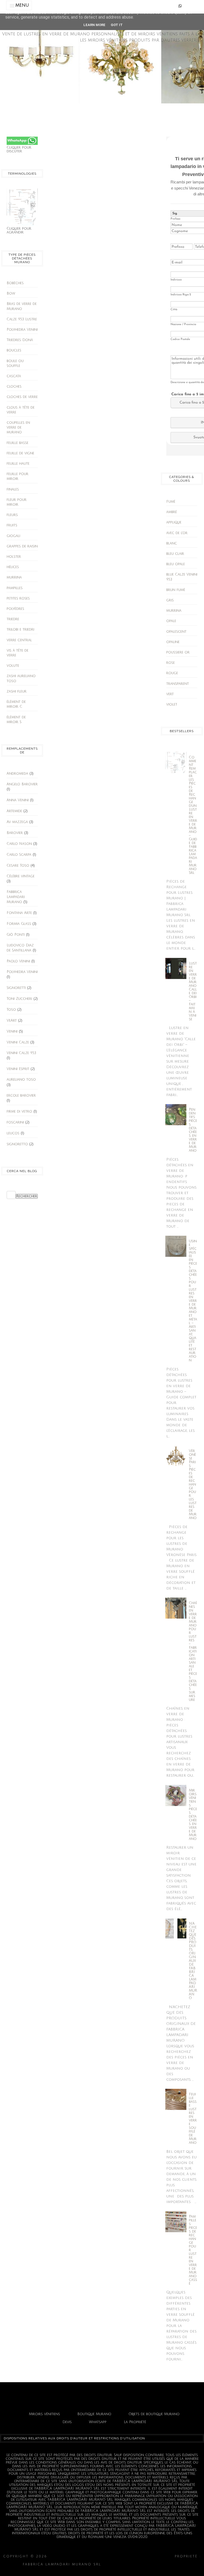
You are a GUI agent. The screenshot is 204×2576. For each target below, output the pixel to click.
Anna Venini (18, 800)
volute (13, 666)
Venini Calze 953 (21, 1053)
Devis (67, 2422)
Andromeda (17, 774)
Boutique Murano (94, 2414)
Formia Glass (19, 924)
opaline (173, 642)
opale (171, 621)
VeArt (12, 1021)
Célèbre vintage (21, 876)
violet (172, 704)
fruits (12, 525)
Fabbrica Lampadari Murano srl (142, 2564)
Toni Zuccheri (19, 999)
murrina (14, 577)
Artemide (14, 811)
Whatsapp (98, 2422)
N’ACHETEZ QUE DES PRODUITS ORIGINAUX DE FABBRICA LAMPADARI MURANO (193, 1961)
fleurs (12, 515)
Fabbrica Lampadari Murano (16, 897)
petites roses (18, 598)
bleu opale (176, 564)
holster (14, 557)
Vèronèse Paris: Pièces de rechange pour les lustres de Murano (193, 1484)
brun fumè (176, 590)
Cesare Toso (18, 866)
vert (170, 694)
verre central (19, 640)
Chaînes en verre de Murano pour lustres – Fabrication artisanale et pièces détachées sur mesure (193, 1651)
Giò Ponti (16, 935)
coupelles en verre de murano (18, 427)
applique (174, 522)
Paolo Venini (18, 961)
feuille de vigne (20, 453)
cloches (14, 387)
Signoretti (16, 988)
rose (171, 663)
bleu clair (175, 554)
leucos (13, 1133)
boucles (14, 350)
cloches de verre (22, 397)
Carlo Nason (19, 844)
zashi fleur (17, 691)
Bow (11, 293)
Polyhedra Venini (22, 330)
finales (13, 489)
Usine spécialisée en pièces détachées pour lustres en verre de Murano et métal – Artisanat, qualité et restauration (193, 1301)
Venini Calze (18, 1042)
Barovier (15, 833)
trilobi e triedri (20, 630)
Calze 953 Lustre (22, 319)
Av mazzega (17, 822)
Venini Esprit (18, 1069)
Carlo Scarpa (19, 855)
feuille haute (18, 464)
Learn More (94, 25)
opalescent (176, 632)
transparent (178, 684)
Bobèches (15, 283)
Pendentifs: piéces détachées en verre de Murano (193, 1130)
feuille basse (18, 443)
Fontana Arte (19, 913)
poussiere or (178, 652)
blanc (172, 543)
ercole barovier (21, 1096)
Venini (12, 1031)
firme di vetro (19, 1111)
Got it (117, 25)
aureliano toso (21, 1080)
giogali (13, 536)
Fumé (171, 502)
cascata (14, 376)
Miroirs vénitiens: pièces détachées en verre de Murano (193, 1815)
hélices (13, 567)
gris (170, 600)
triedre (13, 619)
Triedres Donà (20, 340)
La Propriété (135, 2422)
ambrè (172, 512)
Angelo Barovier (22, 784)
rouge (172, 673)
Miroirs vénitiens (44, 2414)
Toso (11, 1010)
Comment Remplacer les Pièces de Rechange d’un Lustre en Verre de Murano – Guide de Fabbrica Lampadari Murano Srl (193, 815)
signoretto (17, 1144)
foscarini (15, 1122)
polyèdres (15, 609)
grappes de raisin (22, 546)
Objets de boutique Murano (154, 2414)
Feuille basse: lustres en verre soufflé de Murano (193, 2118)
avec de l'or (177, 533)
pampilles (15, 588)
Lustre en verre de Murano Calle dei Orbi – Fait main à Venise (193, 991)
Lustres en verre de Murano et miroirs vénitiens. (111, 2556)
